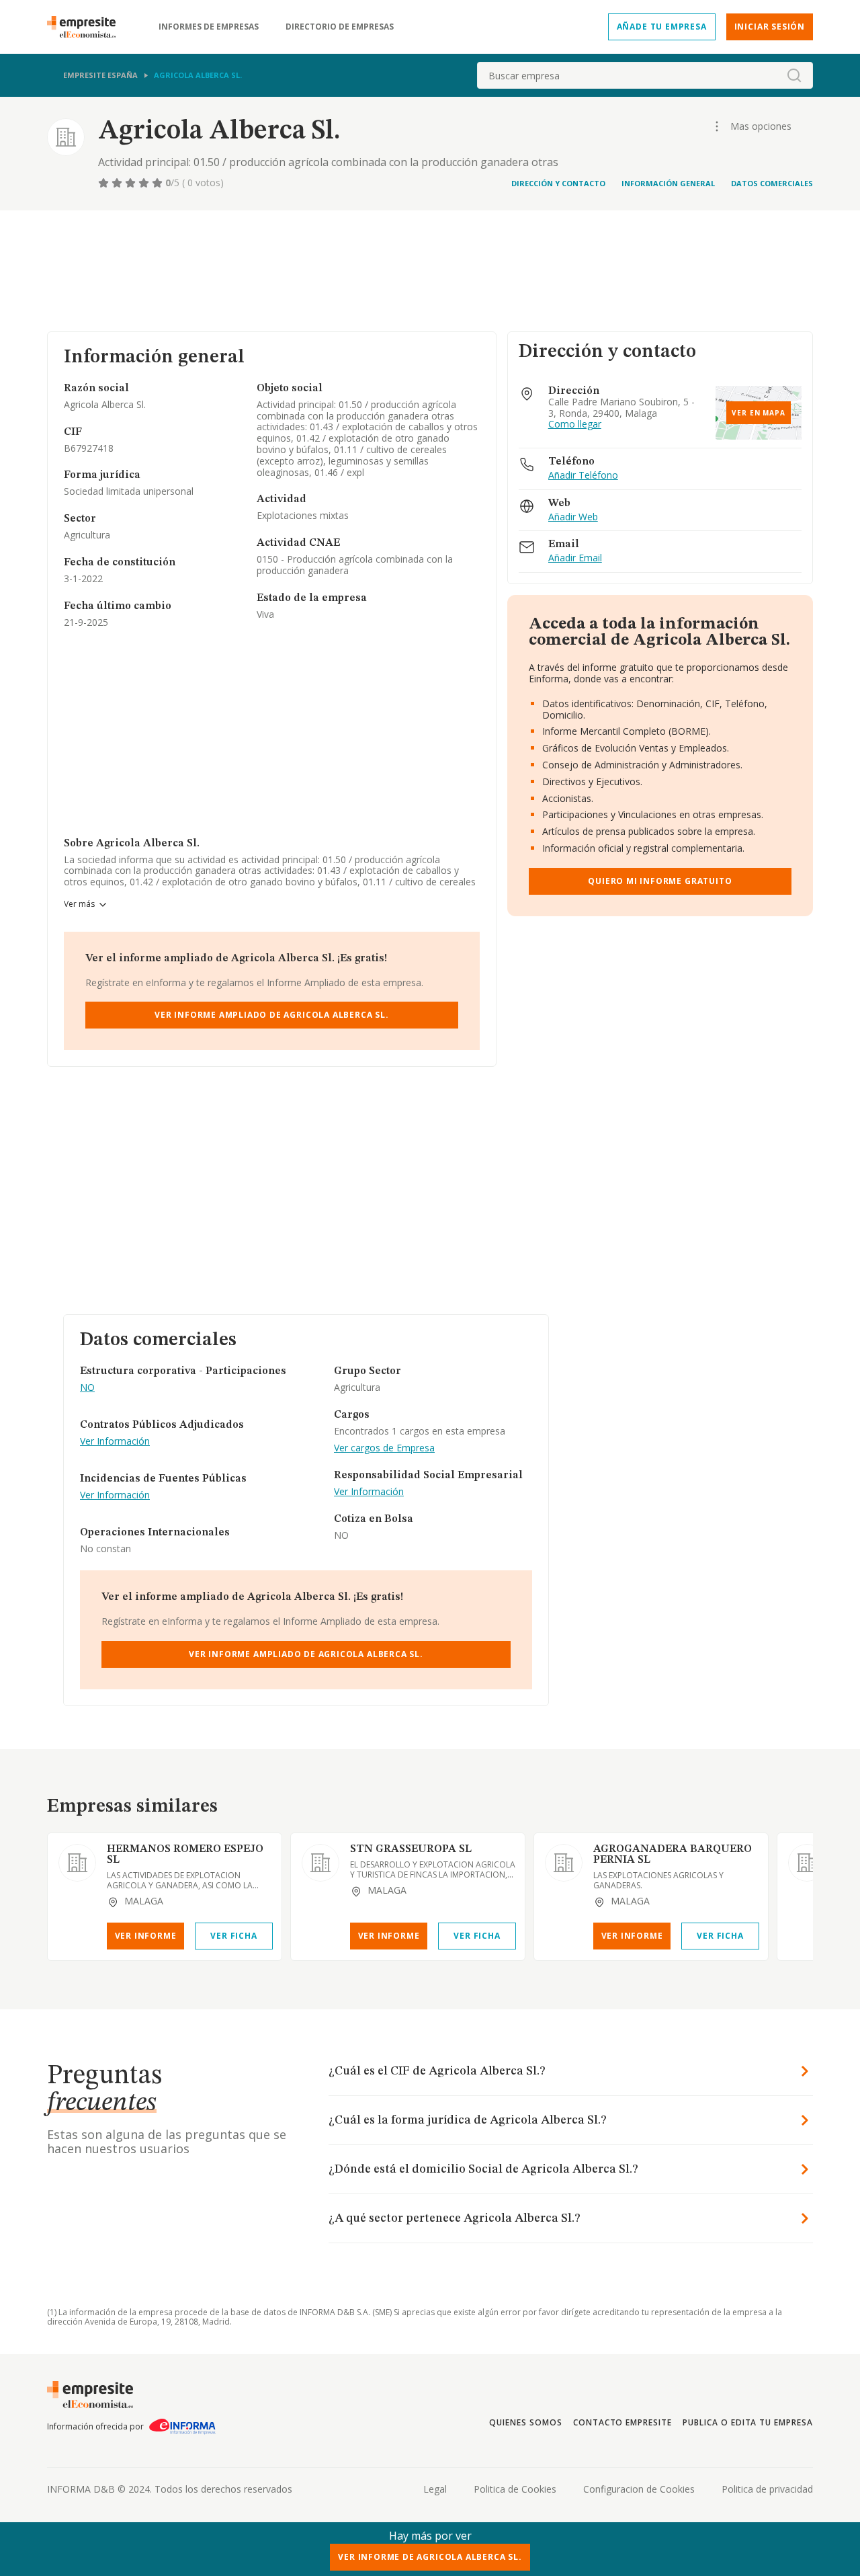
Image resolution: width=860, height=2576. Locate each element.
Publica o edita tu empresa (748, 2422)
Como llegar (575, 425)
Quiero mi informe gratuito (660, 881)
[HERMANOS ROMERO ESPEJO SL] (77, 1863)
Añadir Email (575, 558)
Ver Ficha (233, 1936)
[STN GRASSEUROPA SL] (320, 1863)
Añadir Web (573, 517)
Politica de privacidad (767, 2489)
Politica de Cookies (515, 2489)
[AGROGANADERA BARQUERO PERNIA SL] (564, 1863)
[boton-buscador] (794, 75)
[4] (145, 183)
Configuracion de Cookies (639, 2489)
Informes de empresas (209, 27)
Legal (435, 2489)
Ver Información (115, 1442)
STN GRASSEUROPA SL (411, 1849)
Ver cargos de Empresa (384, 1448)
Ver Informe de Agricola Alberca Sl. (430, 2557)
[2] (118, 183)
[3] (132, 183)
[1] (105, 183)
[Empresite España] (87, 27)
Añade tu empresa (662, 27)
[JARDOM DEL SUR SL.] (807, 1863)
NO (87, 1388)
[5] (159, 183)
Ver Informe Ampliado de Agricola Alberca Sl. (272, 1015)
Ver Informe (146, 1936)
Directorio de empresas (340, 27)
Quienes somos (525, 2422)
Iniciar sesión (770, 27)
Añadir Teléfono (583, 476)
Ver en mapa (759, 413)
